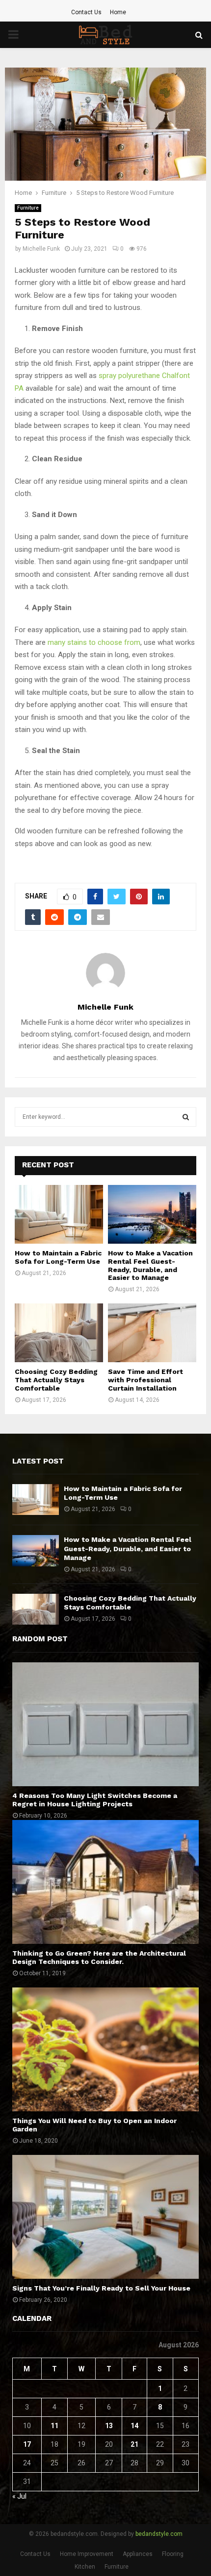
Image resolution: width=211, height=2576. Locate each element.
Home (118, 12)
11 (54, 2426)
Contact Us (86, 12)
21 (134, 2444)
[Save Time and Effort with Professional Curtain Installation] (152, 1333)
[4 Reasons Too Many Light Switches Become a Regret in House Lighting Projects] (105, 1724)
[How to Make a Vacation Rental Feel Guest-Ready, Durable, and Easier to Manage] (152, 1214)
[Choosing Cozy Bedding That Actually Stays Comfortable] (59, 1333)
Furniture (28, 208)
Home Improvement (87, 2554)
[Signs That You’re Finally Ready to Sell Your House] (105, 2217)
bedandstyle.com (159, 2534)
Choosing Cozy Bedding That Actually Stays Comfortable (56, 1380)
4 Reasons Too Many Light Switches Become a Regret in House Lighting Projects (95, 1800)
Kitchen (85, 2567)
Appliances (138, 2554)
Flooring (173, 2554)
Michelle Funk (41, 249)
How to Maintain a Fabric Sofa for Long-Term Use (58, 1257)
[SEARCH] (186, 1117)
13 (109, 2426)
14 (134, 2426)
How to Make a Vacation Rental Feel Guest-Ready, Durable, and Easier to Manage (150, 1265)
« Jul (19, 2496)
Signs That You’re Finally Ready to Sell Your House (101, 2288)
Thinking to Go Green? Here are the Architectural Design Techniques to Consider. (99, 1957)
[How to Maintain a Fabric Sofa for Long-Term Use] (59, 1214)
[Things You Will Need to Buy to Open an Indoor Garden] (105, 2049)
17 (27, 2444)
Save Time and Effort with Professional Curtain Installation (145, 1380)
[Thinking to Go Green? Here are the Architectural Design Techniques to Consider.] (105, 1882)
